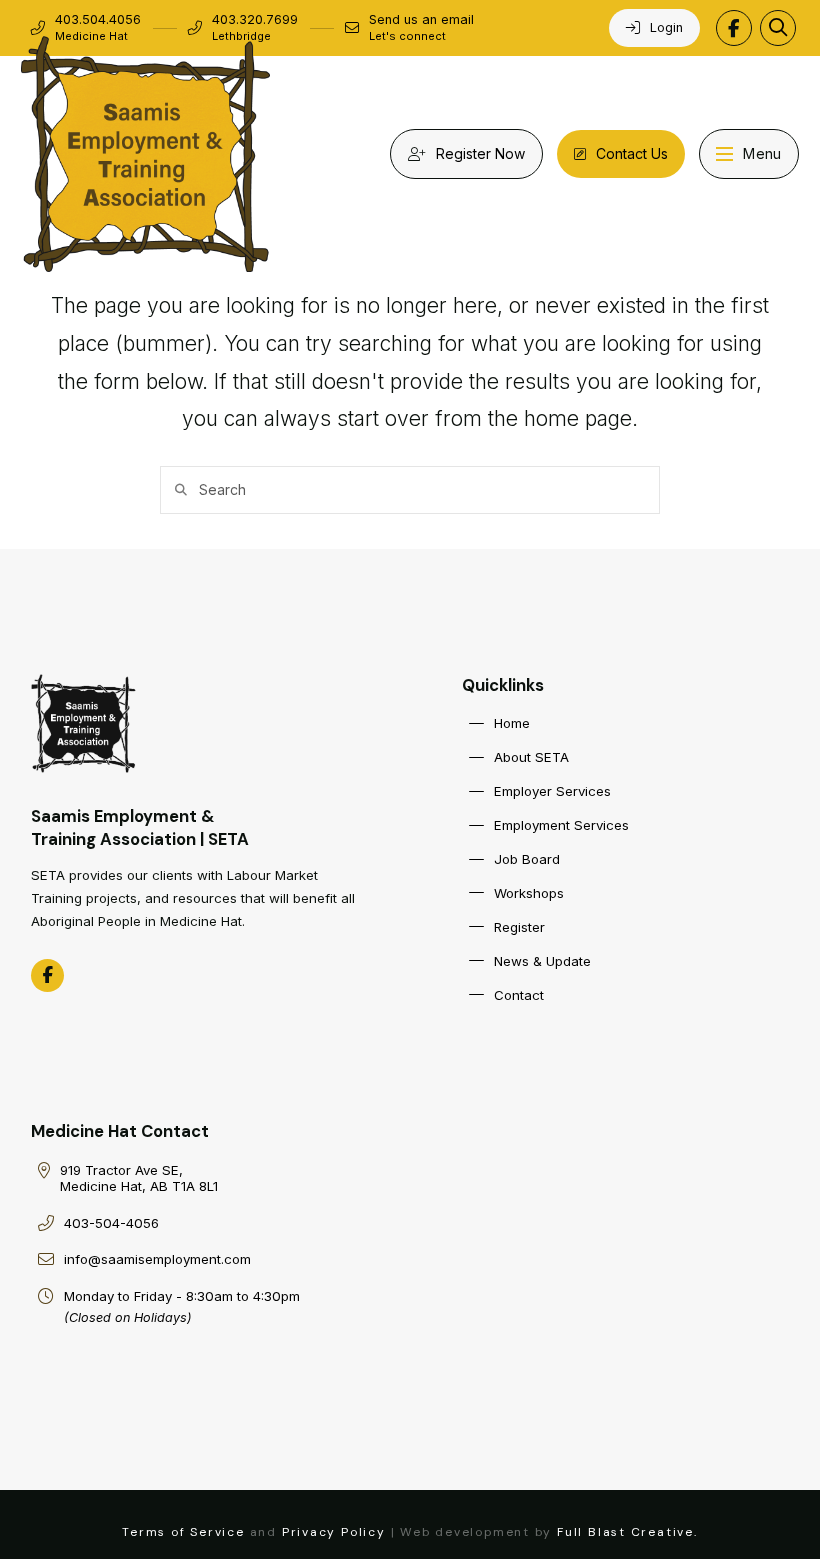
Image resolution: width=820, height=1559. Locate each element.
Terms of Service (183, 1532)
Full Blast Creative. (627, 1532)
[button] (778, 28)
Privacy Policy (334, 1532)
